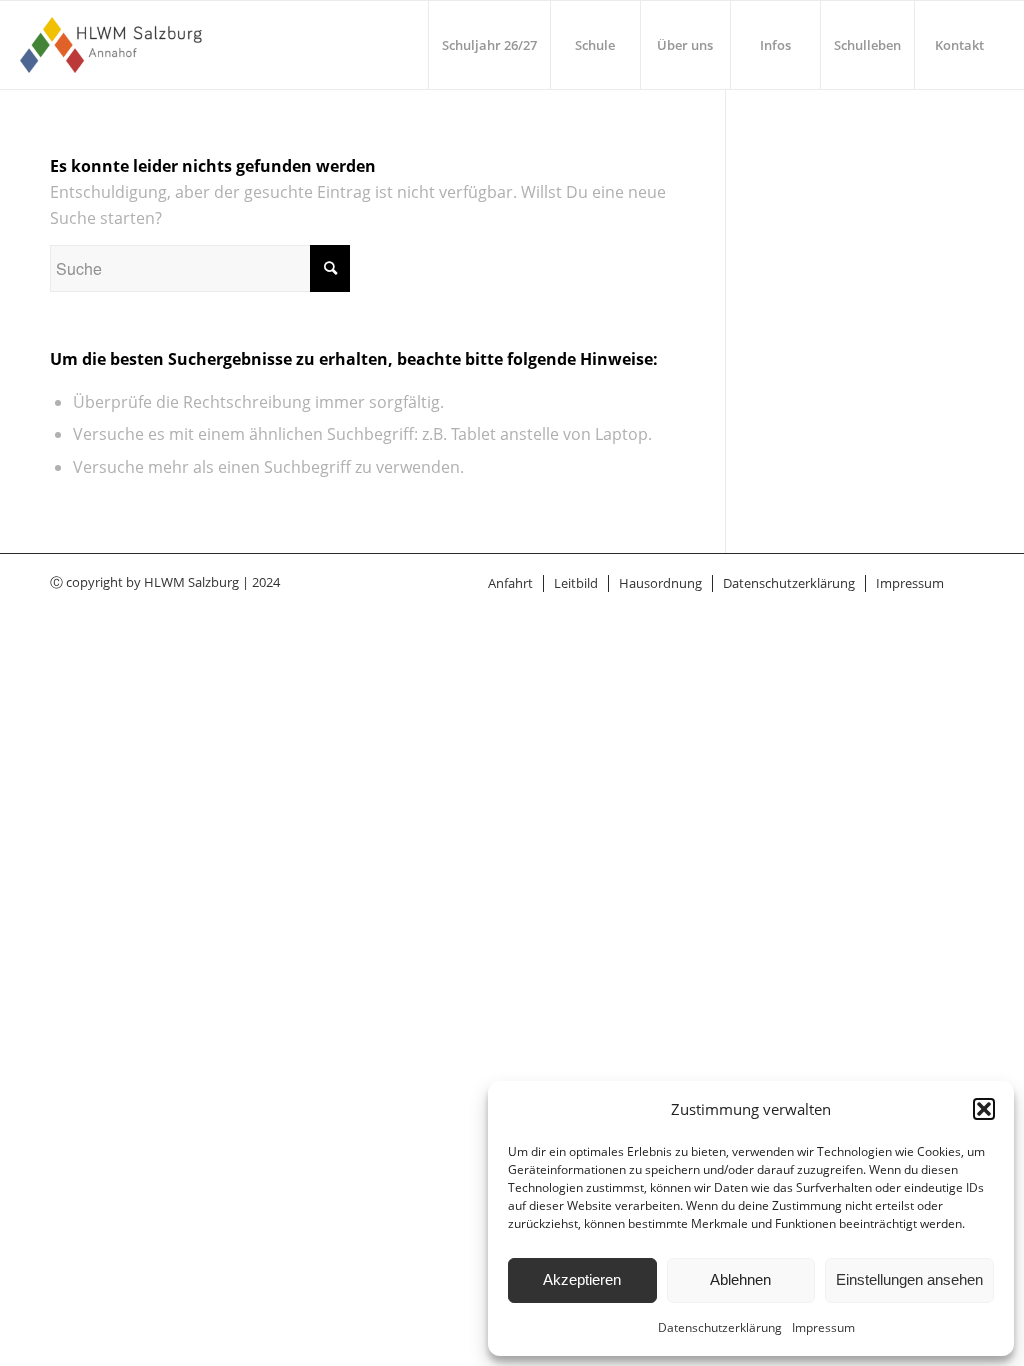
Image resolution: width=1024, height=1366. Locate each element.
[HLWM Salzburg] (113, 45)
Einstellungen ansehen (909, 1279)
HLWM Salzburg (191, 582)
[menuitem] (489, 45)
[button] (984, 1109)
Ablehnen (740, 1279)
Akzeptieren (582, 1279)
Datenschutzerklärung (720, 1327)
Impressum (823, 1327)
